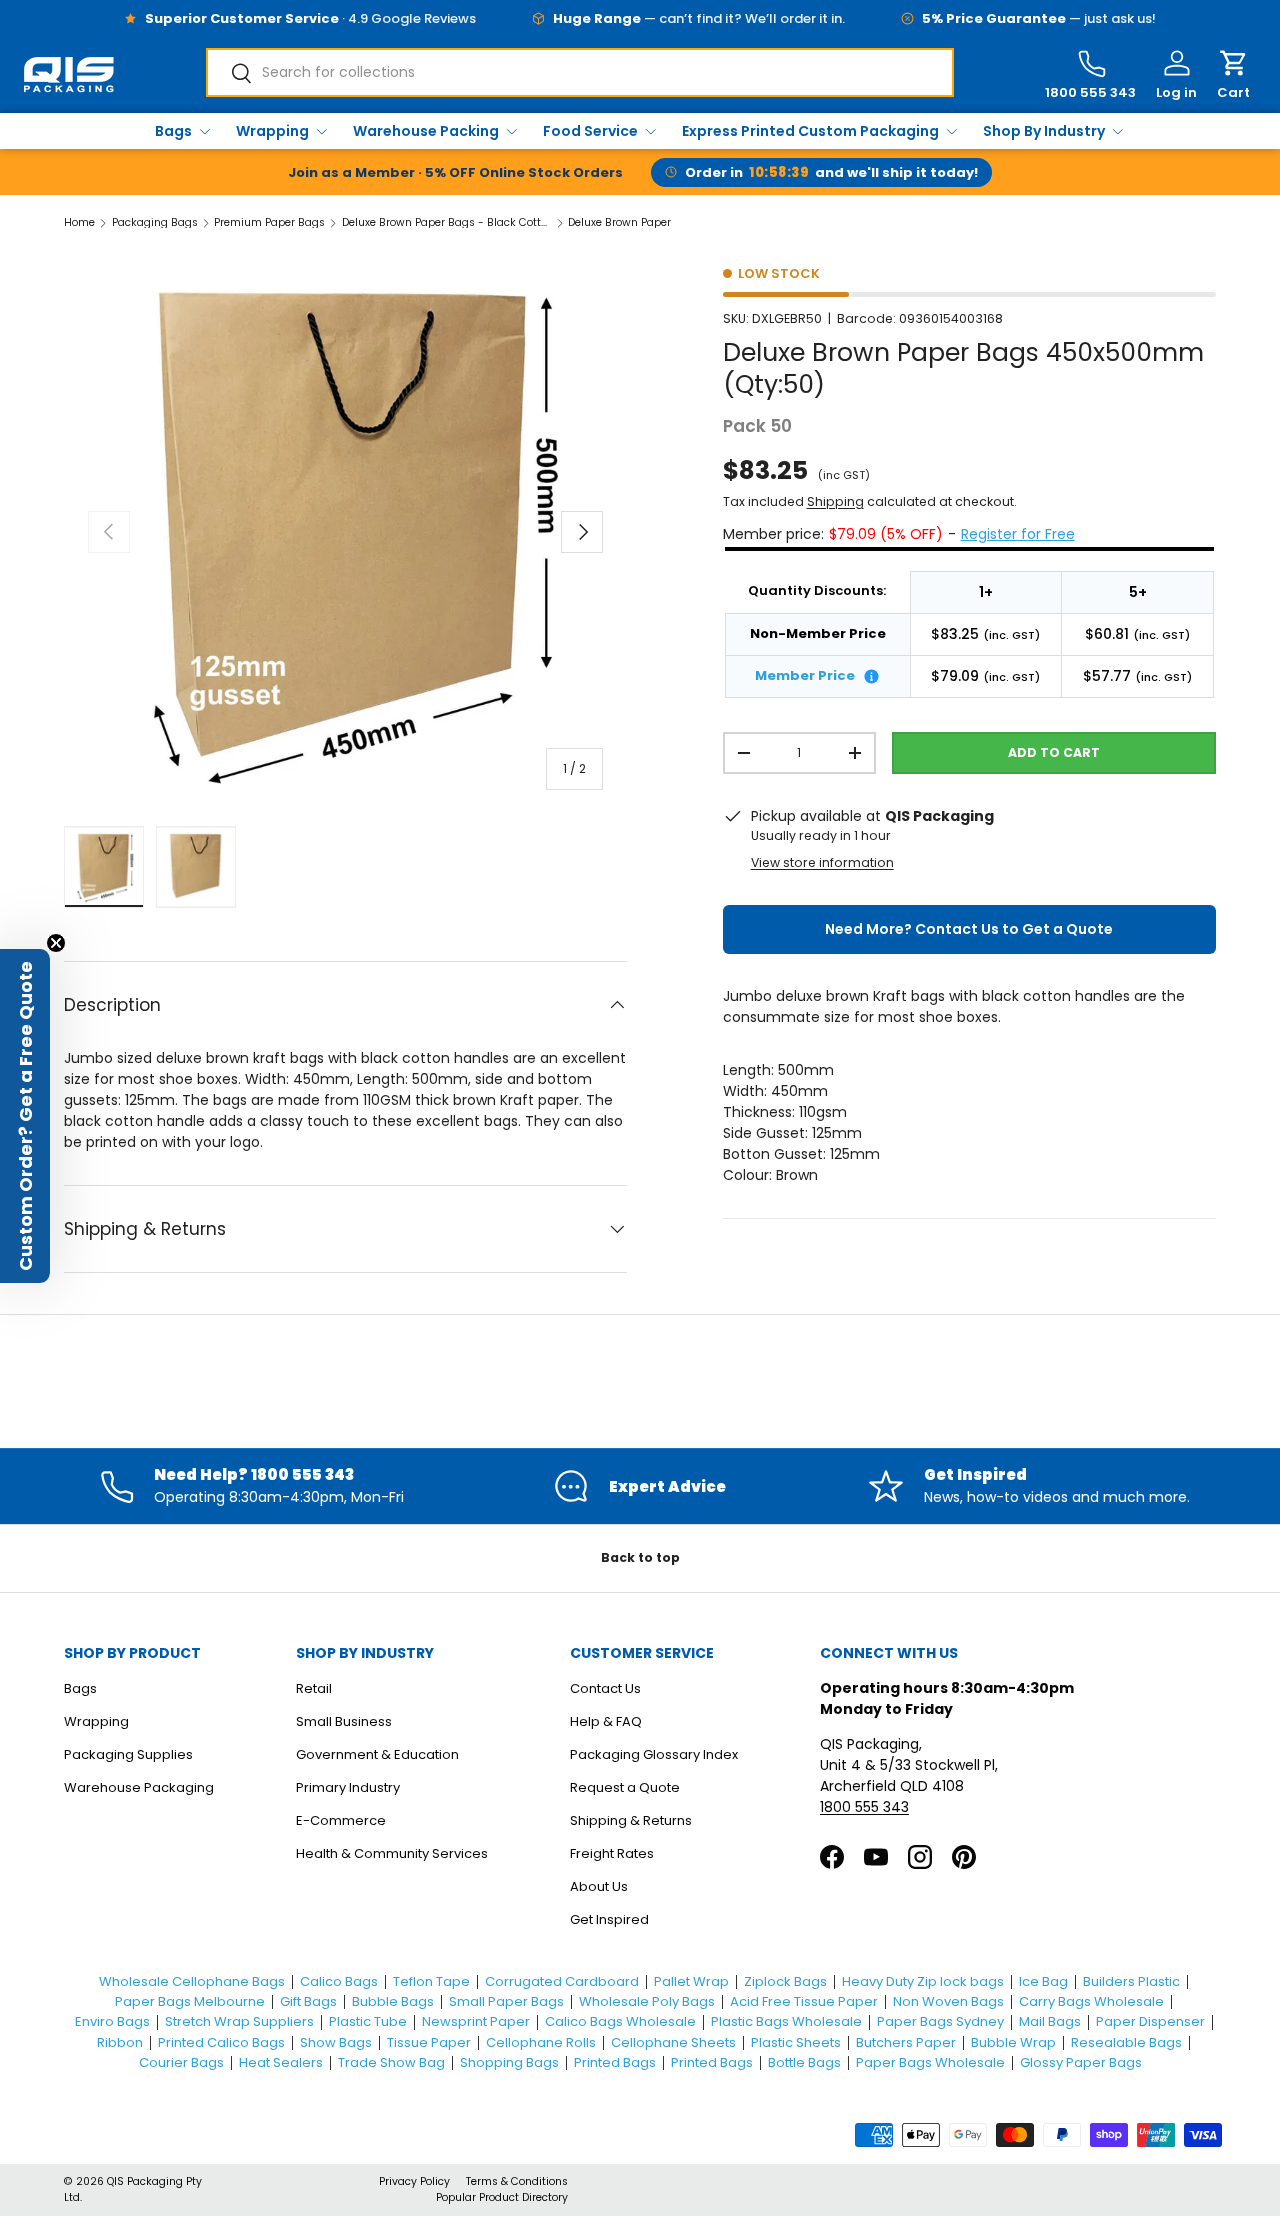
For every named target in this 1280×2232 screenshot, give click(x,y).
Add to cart (1054, 752)
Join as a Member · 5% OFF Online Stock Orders (455, 172)
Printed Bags (615, 2062)
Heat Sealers (281, 2062)
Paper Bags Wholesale (930, 2062)
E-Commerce (341, 1820)
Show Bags (336, 2042)
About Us (599, 1886)
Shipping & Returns (631, 1820)
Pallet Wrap (691, 1981)
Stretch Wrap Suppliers (239, 2021)
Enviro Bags (112, 2021)
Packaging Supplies (128, 1754)
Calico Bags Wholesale (620, 2021)
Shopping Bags (509, 2062)
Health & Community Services (392, 1853)
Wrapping (272, 131)
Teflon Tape (431, 1981)
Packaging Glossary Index (654, 1754)
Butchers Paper (906, 2042)
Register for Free (1018, 534)
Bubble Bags (393, 2001)
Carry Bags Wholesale (1091, 2001)
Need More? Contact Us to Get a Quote (969, 929)
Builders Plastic (1131, 1981)
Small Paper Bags (506, 2001)
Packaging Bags (155, 223)
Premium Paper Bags (269, 223)
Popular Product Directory (502, 2197)
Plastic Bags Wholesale (786, 2021)
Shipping (835, 501)
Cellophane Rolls (541, 2042)
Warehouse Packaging (139, 1787)
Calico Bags (339, 1981)
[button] (1233, 75)
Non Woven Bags (948, 2001)
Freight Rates (612, 1853)
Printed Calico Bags (221, 2042)
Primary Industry (348, 1787)
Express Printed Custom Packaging (810, 131)
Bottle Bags (804, 2062)
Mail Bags (1050, 2021)
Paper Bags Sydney (940, 2021)
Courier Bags (181, 2062)
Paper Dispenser (1150, 2021)
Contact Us (605, 1688)
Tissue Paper (429, 2042)
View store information (822, 862)
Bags (173, 131)
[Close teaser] (56, 943)
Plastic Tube (368, 2021)
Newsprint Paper (476, 2021)
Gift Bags (308, 2001)
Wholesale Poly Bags (647, 2001)
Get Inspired (609, 1919)
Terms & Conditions (517, 2181)
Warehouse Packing (426, 131)
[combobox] (580, 72)
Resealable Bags (1126, 2042)
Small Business (344, 1721)
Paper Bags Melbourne (190, 2001)
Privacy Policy (414, 2181)
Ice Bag (1043, 1981)
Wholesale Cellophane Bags (192, 1981)
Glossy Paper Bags (1081, 2062)
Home (79, 223)
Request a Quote (625, 1787)
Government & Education (377, 1754)
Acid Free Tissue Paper (804, 2001)
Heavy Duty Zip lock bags (923, 1981)
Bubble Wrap (1013, 2042)
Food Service (590, 131)
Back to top (640, 1557)
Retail (314, 1688)
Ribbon (120, 2042)
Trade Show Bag (391, 2062)
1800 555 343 (864, 1807)
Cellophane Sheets (673, 2042)
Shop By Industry (1044, 131)
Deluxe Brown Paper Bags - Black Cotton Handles (447, 223)
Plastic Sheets (796, 2042)
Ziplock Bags (785, 1981)
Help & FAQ (606, 1721)
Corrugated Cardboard (562, 1981)
